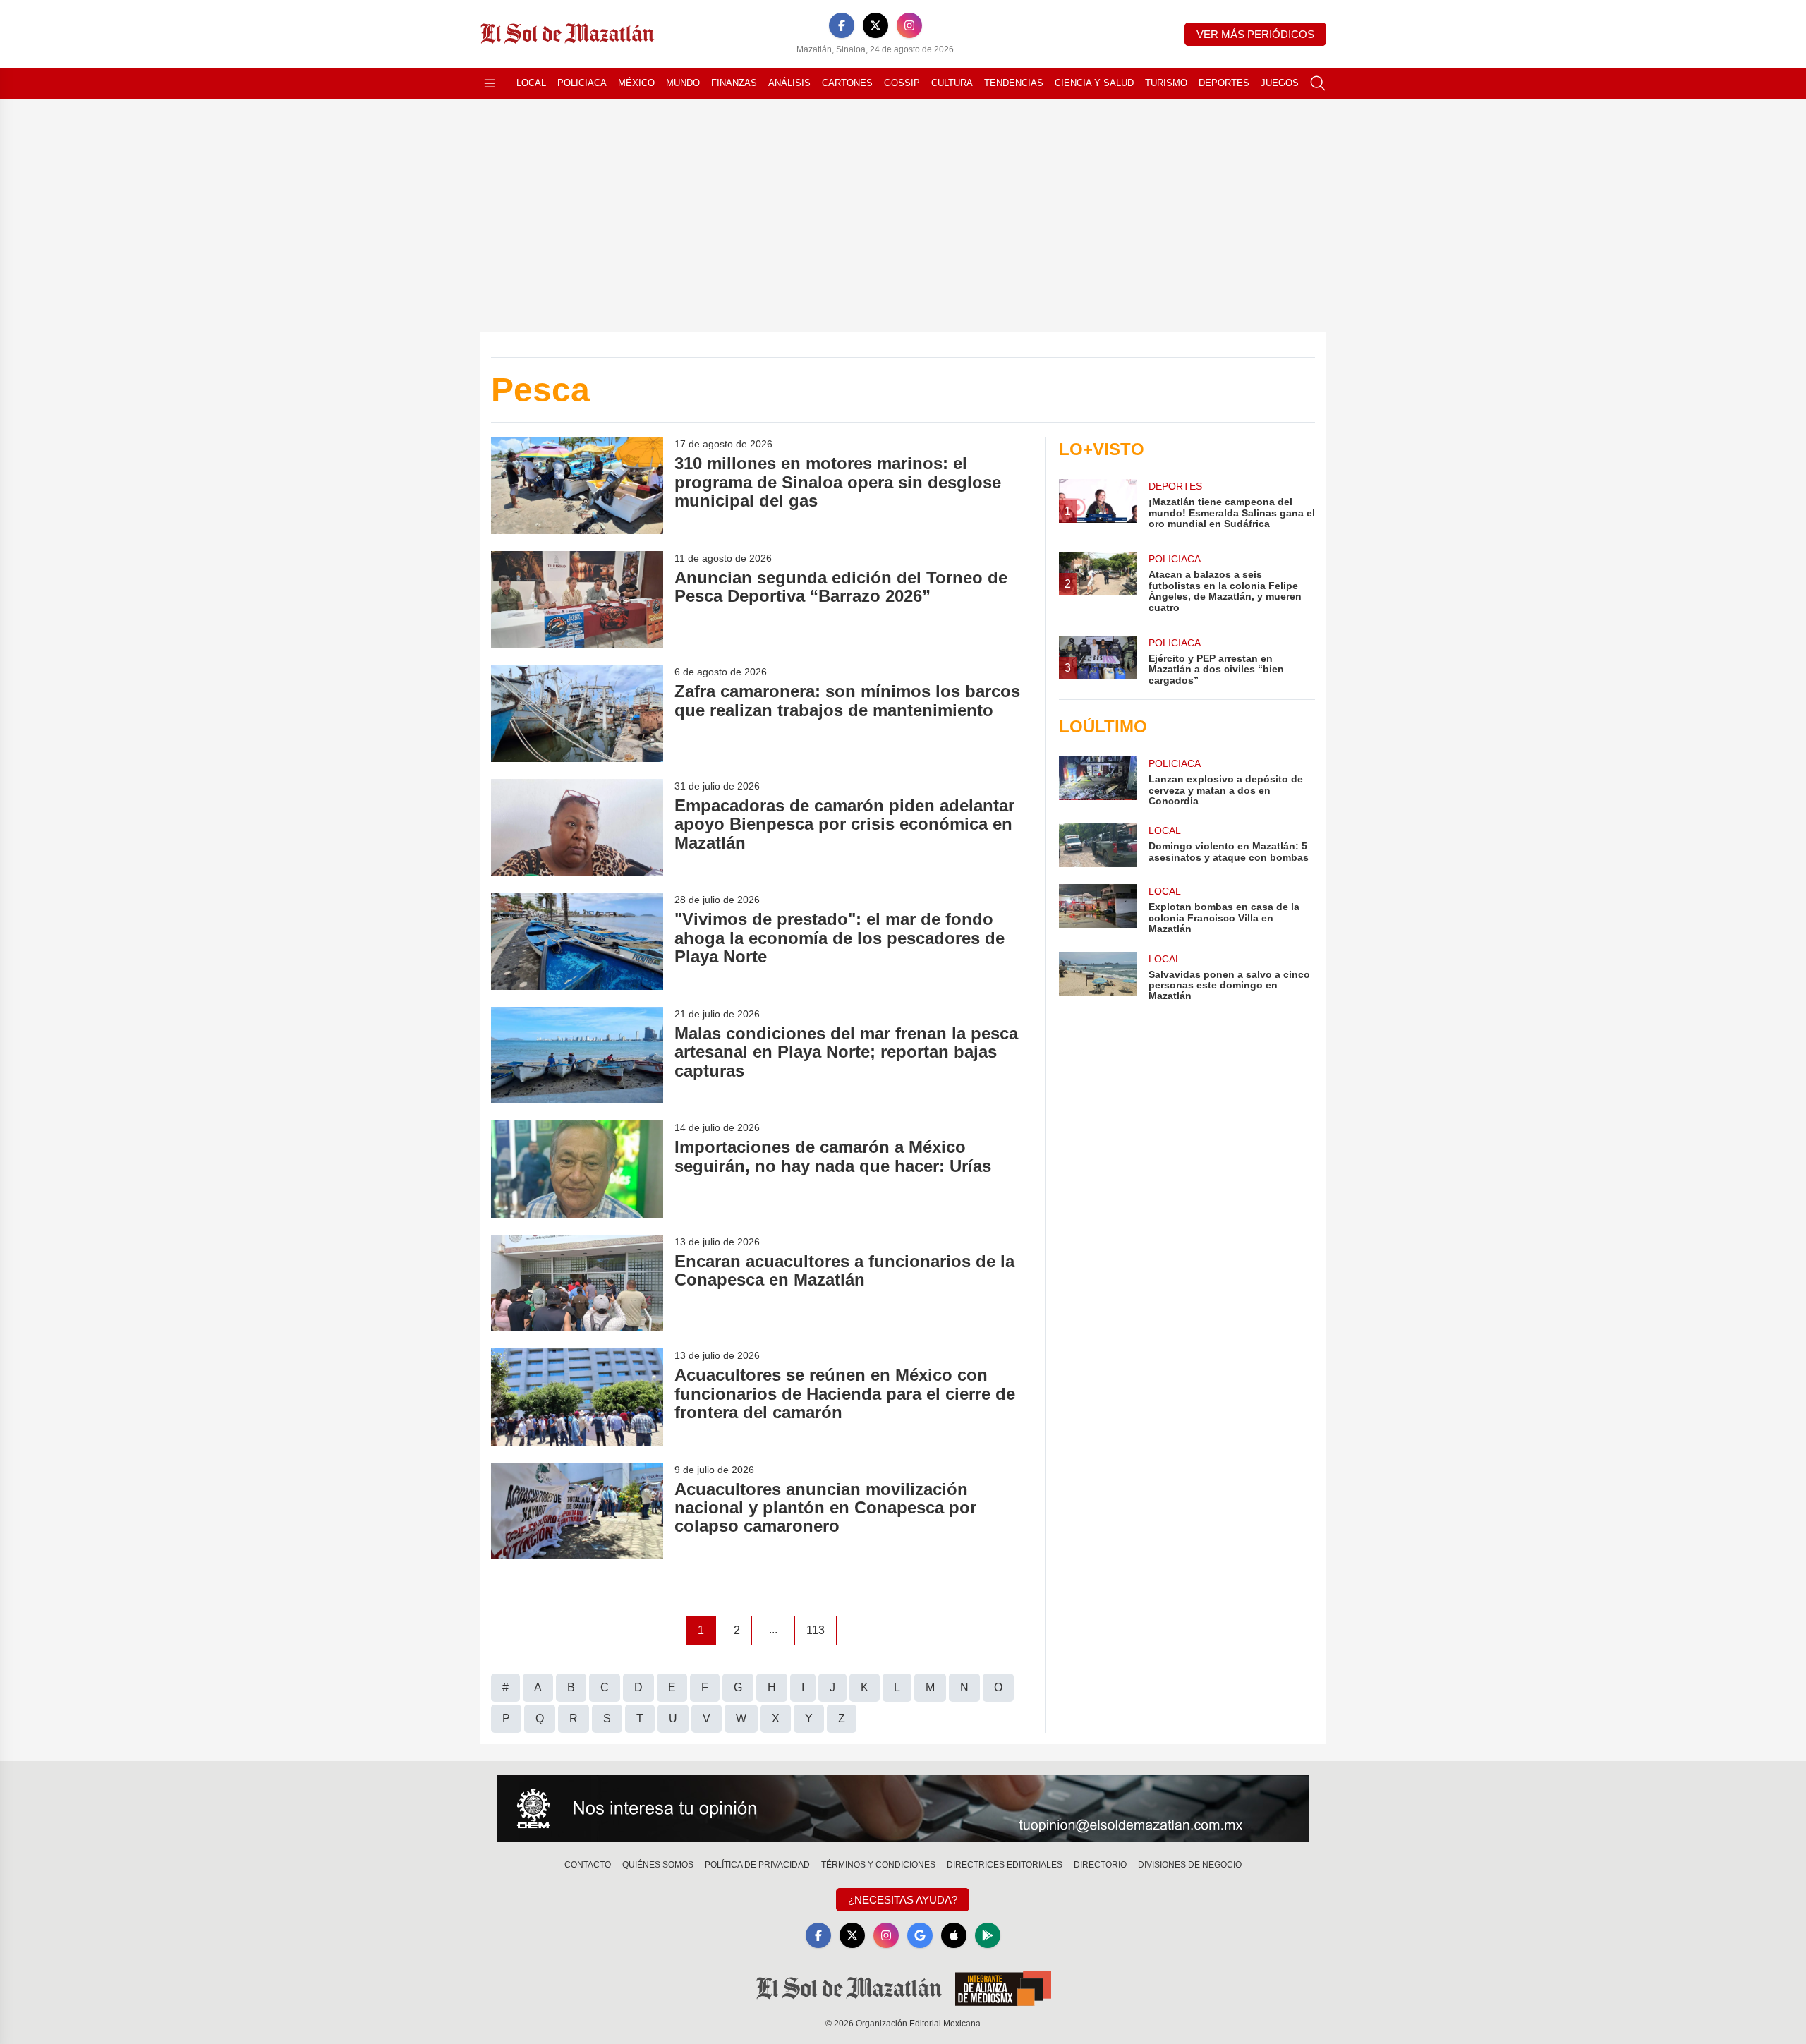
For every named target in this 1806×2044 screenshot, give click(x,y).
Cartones (847, 83)
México (636, 83)
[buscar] (1318, 83)
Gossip (902, 83)
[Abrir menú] (490, 83)
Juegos (1280, 83)
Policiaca (582, 83)
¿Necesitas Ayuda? (903, 1900)
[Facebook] (842, 25)
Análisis (789, 83)
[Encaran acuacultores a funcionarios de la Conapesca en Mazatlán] (577, 1283)
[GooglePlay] (988, 1935)
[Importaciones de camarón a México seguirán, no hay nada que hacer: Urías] (577, 1169)
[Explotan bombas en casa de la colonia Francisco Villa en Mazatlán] (1098, 909)
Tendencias (1014, 83)
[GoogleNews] (920, 1935)
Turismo (1166, 83)
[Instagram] (909, 25)
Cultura (952, 83)
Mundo (683, 83)
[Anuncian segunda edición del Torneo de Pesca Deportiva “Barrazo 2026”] (577, 599)
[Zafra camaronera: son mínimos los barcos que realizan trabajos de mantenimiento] (577, 713)
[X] (875, 25)
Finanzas (734, 83)
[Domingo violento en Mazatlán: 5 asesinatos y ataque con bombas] (1098, 845)
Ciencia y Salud (1094, 83)
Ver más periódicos (1255, 34)
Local (531, 83)
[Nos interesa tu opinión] (903, 1808)
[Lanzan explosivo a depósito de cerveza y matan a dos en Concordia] (1098, 781)
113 (816, 1630)
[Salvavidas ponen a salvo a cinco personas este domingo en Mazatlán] (1098, 977)
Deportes (1224, 83)
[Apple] (954, 1935)
